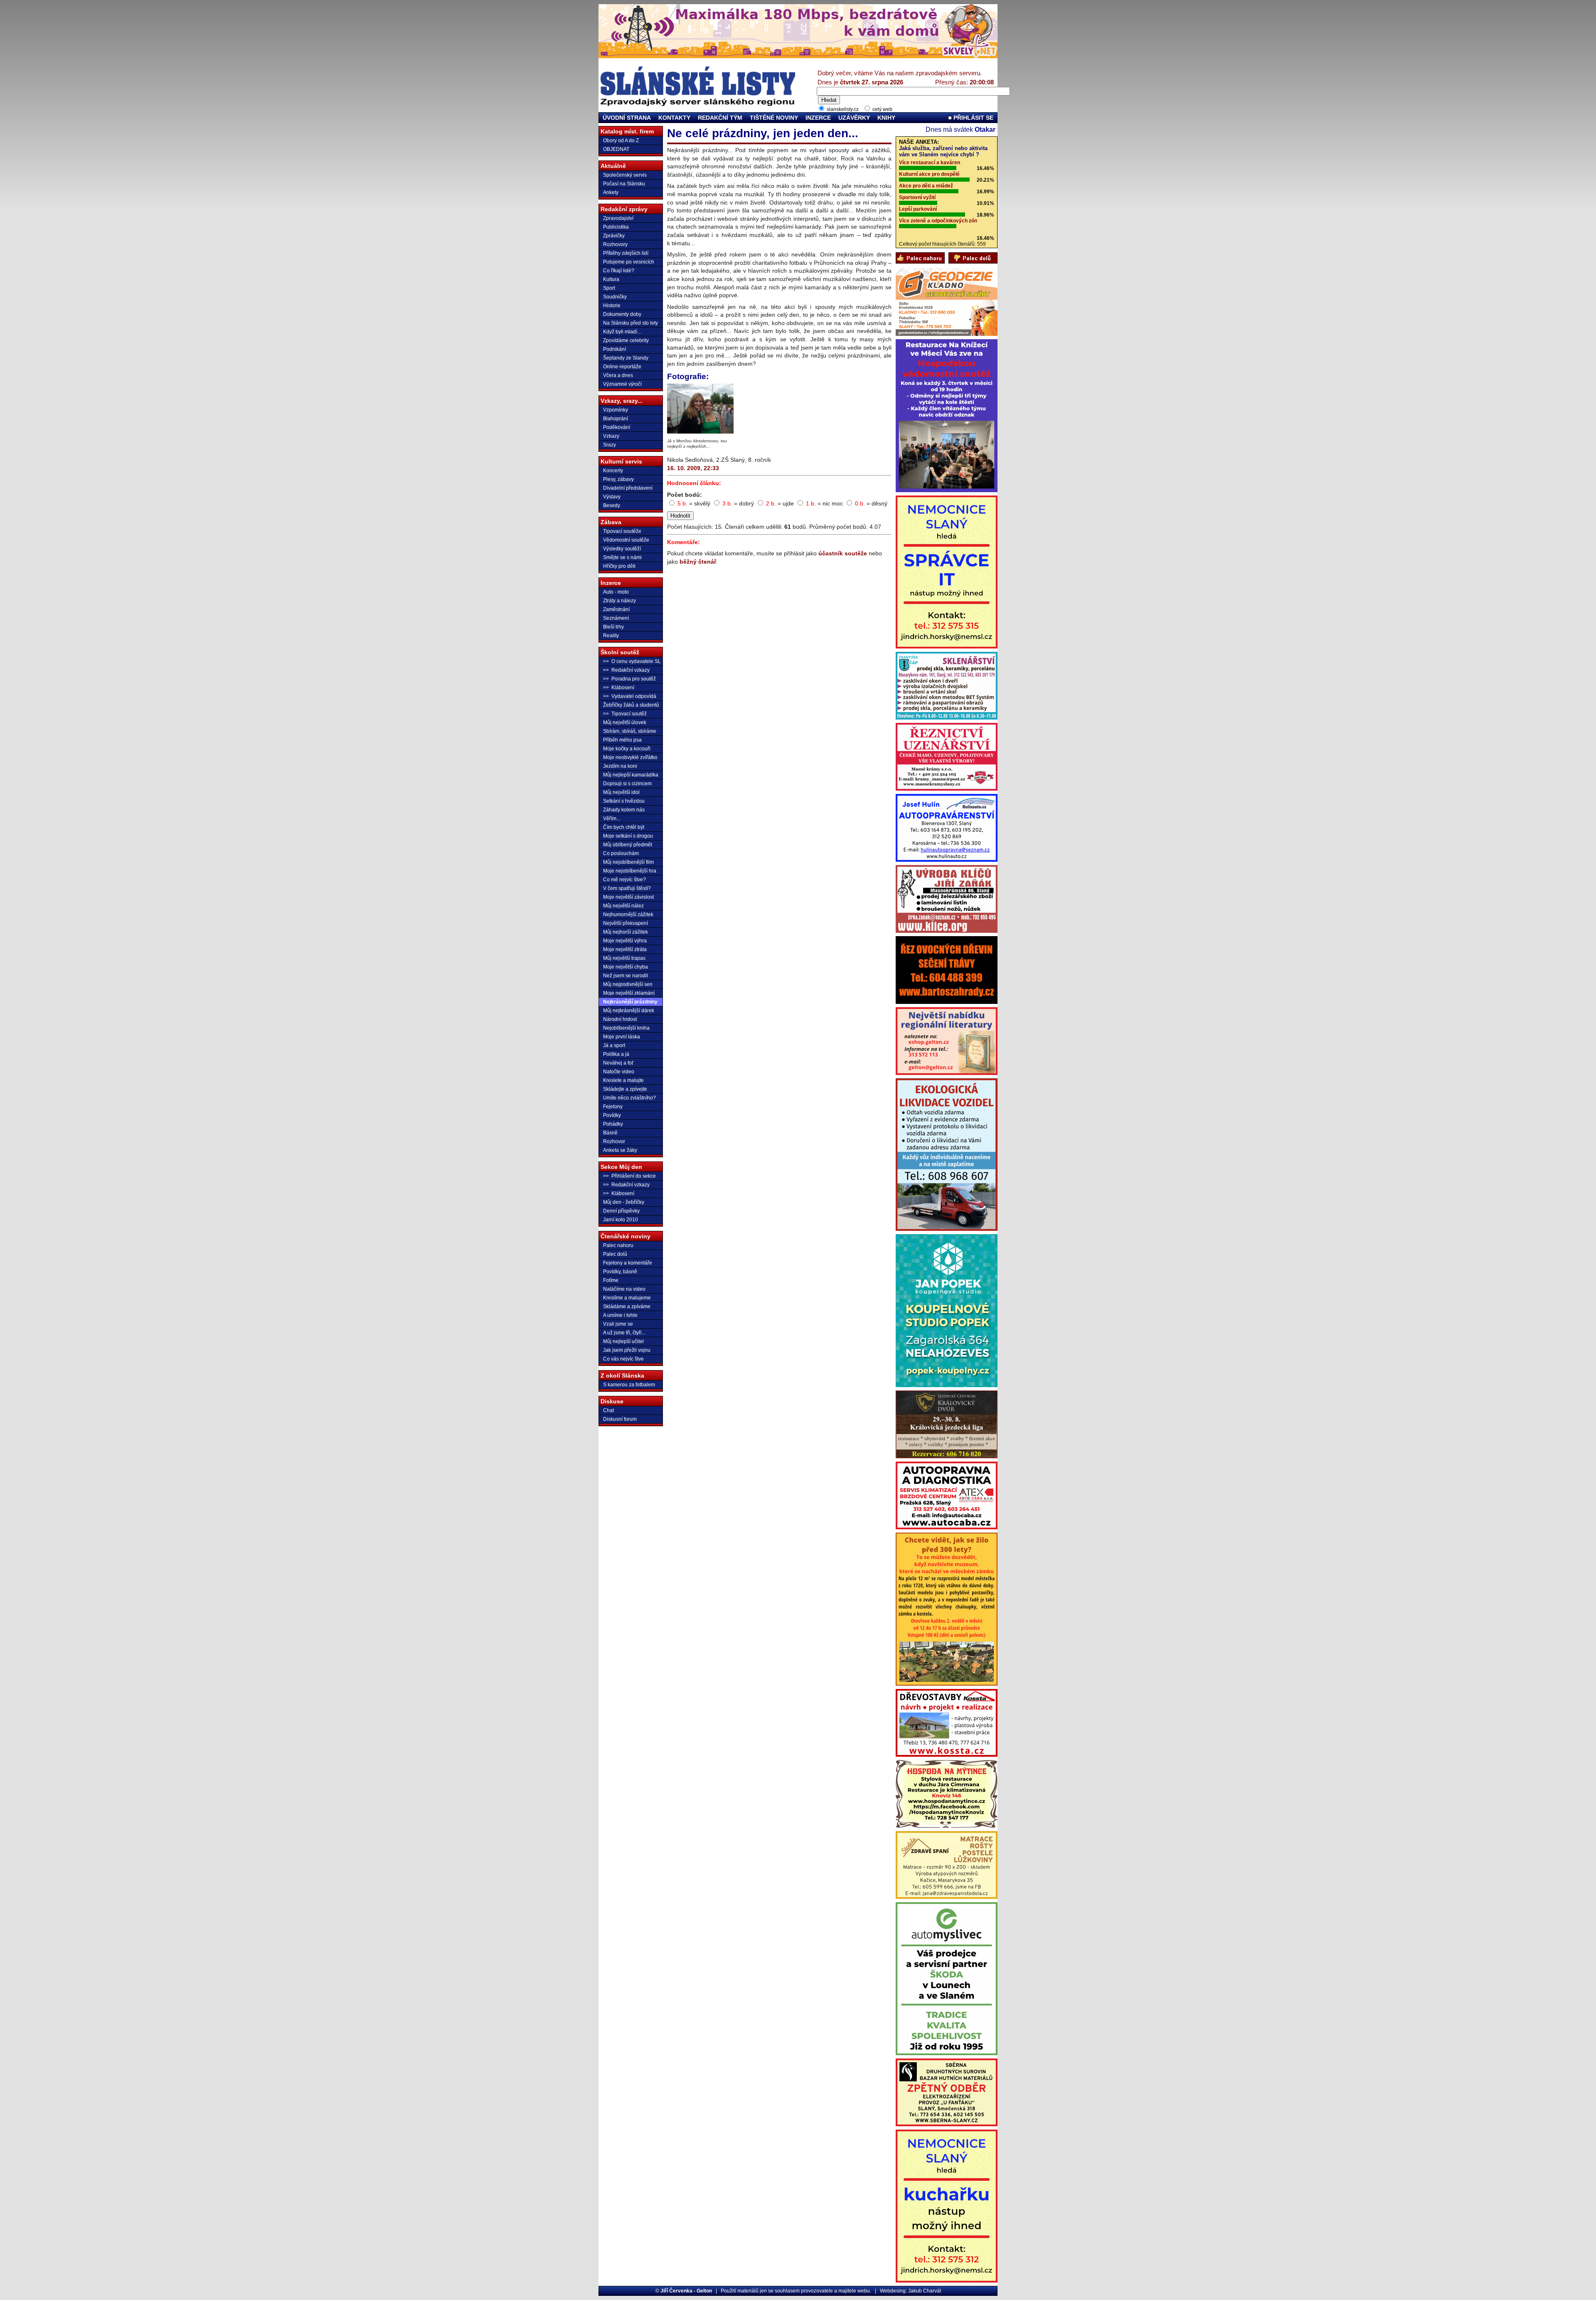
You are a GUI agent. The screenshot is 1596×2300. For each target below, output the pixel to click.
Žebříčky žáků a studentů (631, 705)
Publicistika (616, 227)
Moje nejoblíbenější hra (630, 871)
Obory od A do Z (621, 141)
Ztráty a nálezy (619, 601)
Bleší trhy (613, 627)
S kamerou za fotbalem (629, 1385)
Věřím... (612, 818)
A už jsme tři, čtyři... (624, 1333)
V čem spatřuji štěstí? (627, 888)
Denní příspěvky (621, 1211)
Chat (608, 1410)
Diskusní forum (620, 1419)
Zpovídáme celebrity (626, 340)
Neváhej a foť (618, 1063)
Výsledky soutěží (622, 549)
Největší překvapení (626, 923)
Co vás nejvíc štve (623, 1359)
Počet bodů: (685, 495)
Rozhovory (615, 244)
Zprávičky (614, 236)
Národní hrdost (620, 1019)
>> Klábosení (619, 688)
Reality (611, 636)
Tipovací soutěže (622, 531)
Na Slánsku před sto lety (631, 323)
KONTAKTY (674, 118)
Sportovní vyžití (917, 197)
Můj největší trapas (624, 958)
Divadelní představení (628, 488)
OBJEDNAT (616, 149)
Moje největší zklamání (629, 993)
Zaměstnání (616, 609)
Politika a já (616, 1054)
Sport (609, 288)
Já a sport (614, 1045)
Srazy (610, 445)
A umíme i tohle (620, 1315)
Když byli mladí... (622, 332)
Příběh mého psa (622, 740)
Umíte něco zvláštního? (629, 1098)
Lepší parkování (918, 209)
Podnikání (615, 349)
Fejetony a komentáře (628, 1263)
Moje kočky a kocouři (627, 749)
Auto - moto (616, 592)
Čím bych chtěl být (624, 827)
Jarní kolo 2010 (621, 1220)
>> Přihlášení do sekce (629, 1176)
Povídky (612, 1115)
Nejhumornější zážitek (628, 915)
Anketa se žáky (620, 1150)
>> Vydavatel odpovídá (630, 696)
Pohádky (613, 1124)
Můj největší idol (621, 792)
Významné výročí (622, 384)
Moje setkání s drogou (628, 836)
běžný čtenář (698, 562)
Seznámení (616, 618)
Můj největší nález (623, 906)
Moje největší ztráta (625, 949)
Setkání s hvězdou (624, 801)
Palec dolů (615, 1254)
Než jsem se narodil (626, 976)
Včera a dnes (618, 375)
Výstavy (612, 497)
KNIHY (886, 118)
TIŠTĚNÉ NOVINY (774, 118)
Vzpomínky (616, 410)
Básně (610, 1133)
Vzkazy (611, 436)
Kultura (611, 279)
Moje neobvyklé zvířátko (630, 757)
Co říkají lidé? (619, 271)
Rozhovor (614, 1141)
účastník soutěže (843, 553)
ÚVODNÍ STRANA (627, 118)
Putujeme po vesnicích (629, 262)
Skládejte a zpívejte (625, 1089)
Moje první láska (622, 1037)
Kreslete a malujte (623, 1080)
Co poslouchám (621, 853)
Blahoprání (616, 419)
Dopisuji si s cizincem (627, 784)
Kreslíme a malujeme (627, 1298)
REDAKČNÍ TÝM (720, 118)
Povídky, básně (620, 1272)
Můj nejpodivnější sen (628, 984)
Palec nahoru (618, 1245)
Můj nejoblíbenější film (628, 862)
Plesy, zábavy (618, 479)
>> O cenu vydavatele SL (632, 661)
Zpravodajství (618, 218)
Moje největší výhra (625, 941)
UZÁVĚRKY (854, 118)
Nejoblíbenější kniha (626, 1028)
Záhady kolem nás (624, 810)
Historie (612, 306)
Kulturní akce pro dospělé (929, 174)
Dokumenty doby (622, 314)
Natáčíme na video (624, 1289)
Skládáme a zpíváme (627, 1307)
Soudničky (615, 297)
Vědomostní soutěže (626, 540)
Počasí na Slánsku (624, 184)
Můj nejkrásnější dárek (629, 1011)
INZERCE (818, 118)
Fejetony (613, 1107)
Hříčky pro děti (619, 566)
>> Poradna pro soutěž (629, 679)
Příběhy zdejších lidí (626, 253)
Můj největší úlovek (625, 722)
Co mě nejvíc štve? (624, 880)
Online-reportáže (622, 367)
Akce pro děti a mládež (926, 186)
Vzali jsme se (618, 1324)
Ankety (611, 192)
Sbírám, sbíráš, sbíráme (630, 731)
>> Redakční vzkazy (626, 670)
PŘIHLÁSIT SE (973, 118)
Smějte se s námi (622, 557)
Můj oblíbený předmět (628, 845)
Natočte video (619, 1072)
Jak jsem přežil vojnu (627, 1350)
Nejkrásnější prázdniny (630, 1002)
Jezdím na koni (620, 766)
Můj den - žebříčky (624, 1202)
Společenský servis (625, 175)
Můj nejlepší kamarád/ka (631, 775)
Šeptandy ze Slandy (626, 358)
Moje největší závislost (628, 897)
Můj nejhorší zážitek (626, 932)
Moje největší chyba (626, 967)
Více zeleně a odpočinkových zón (938, 221)
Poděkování (617, 427)
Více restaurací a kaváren (930, 163)
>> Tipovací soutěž (625, 714)
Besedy (612, 505)
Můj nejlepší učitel (623, 1341)
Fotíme (611, 1280)
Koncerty (613, 471)
